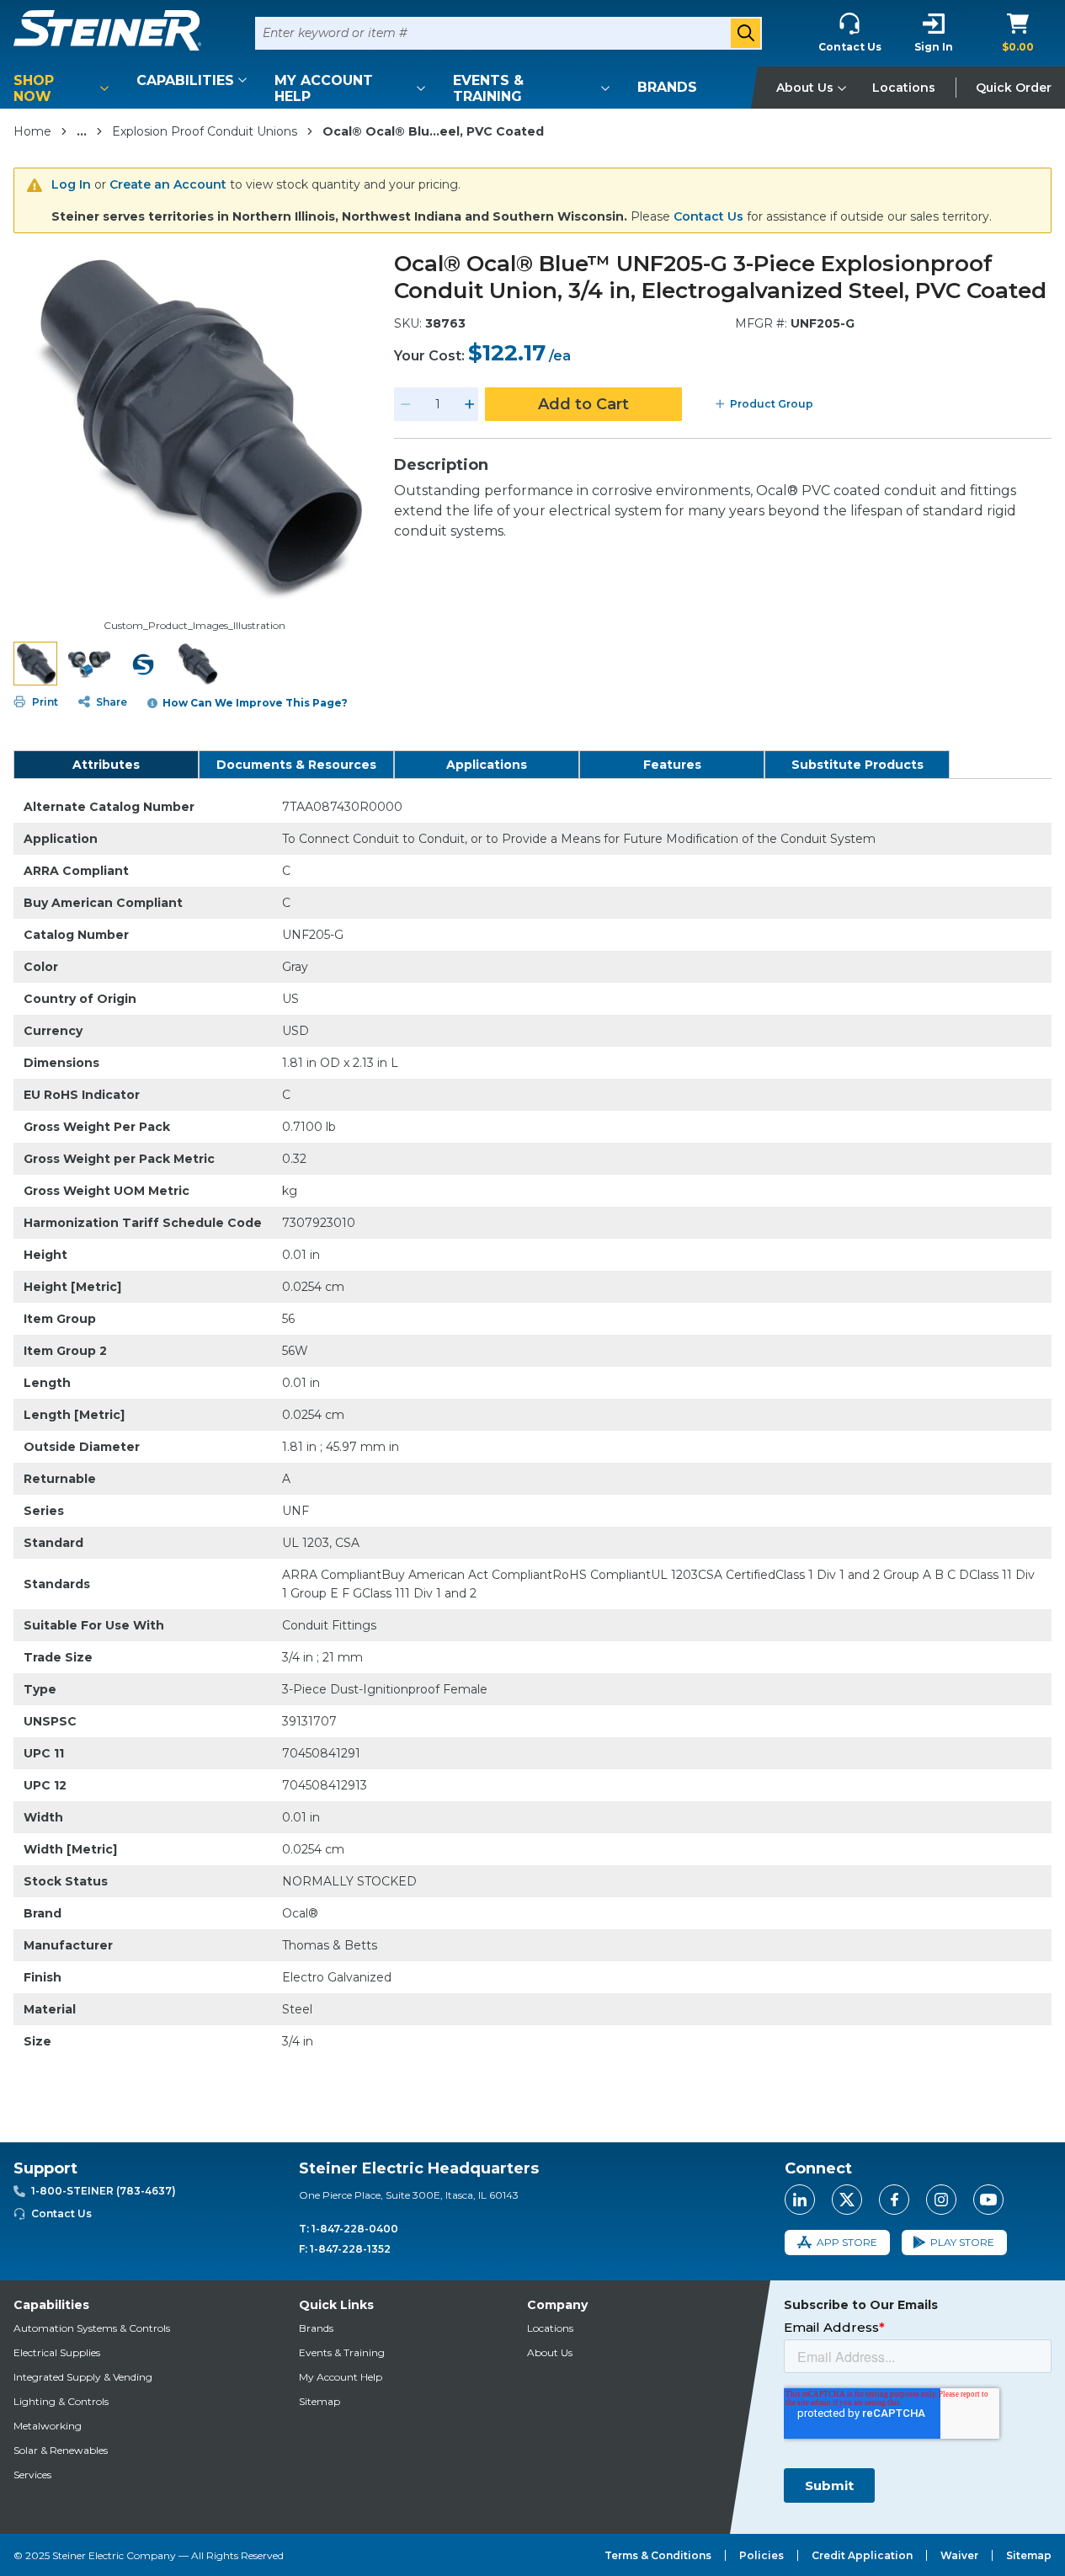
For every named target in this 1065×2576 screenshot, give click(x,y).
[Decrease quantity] (406, 404)
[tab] (106, 765)
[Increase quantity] (470, 404)
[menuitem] (64, 88)
